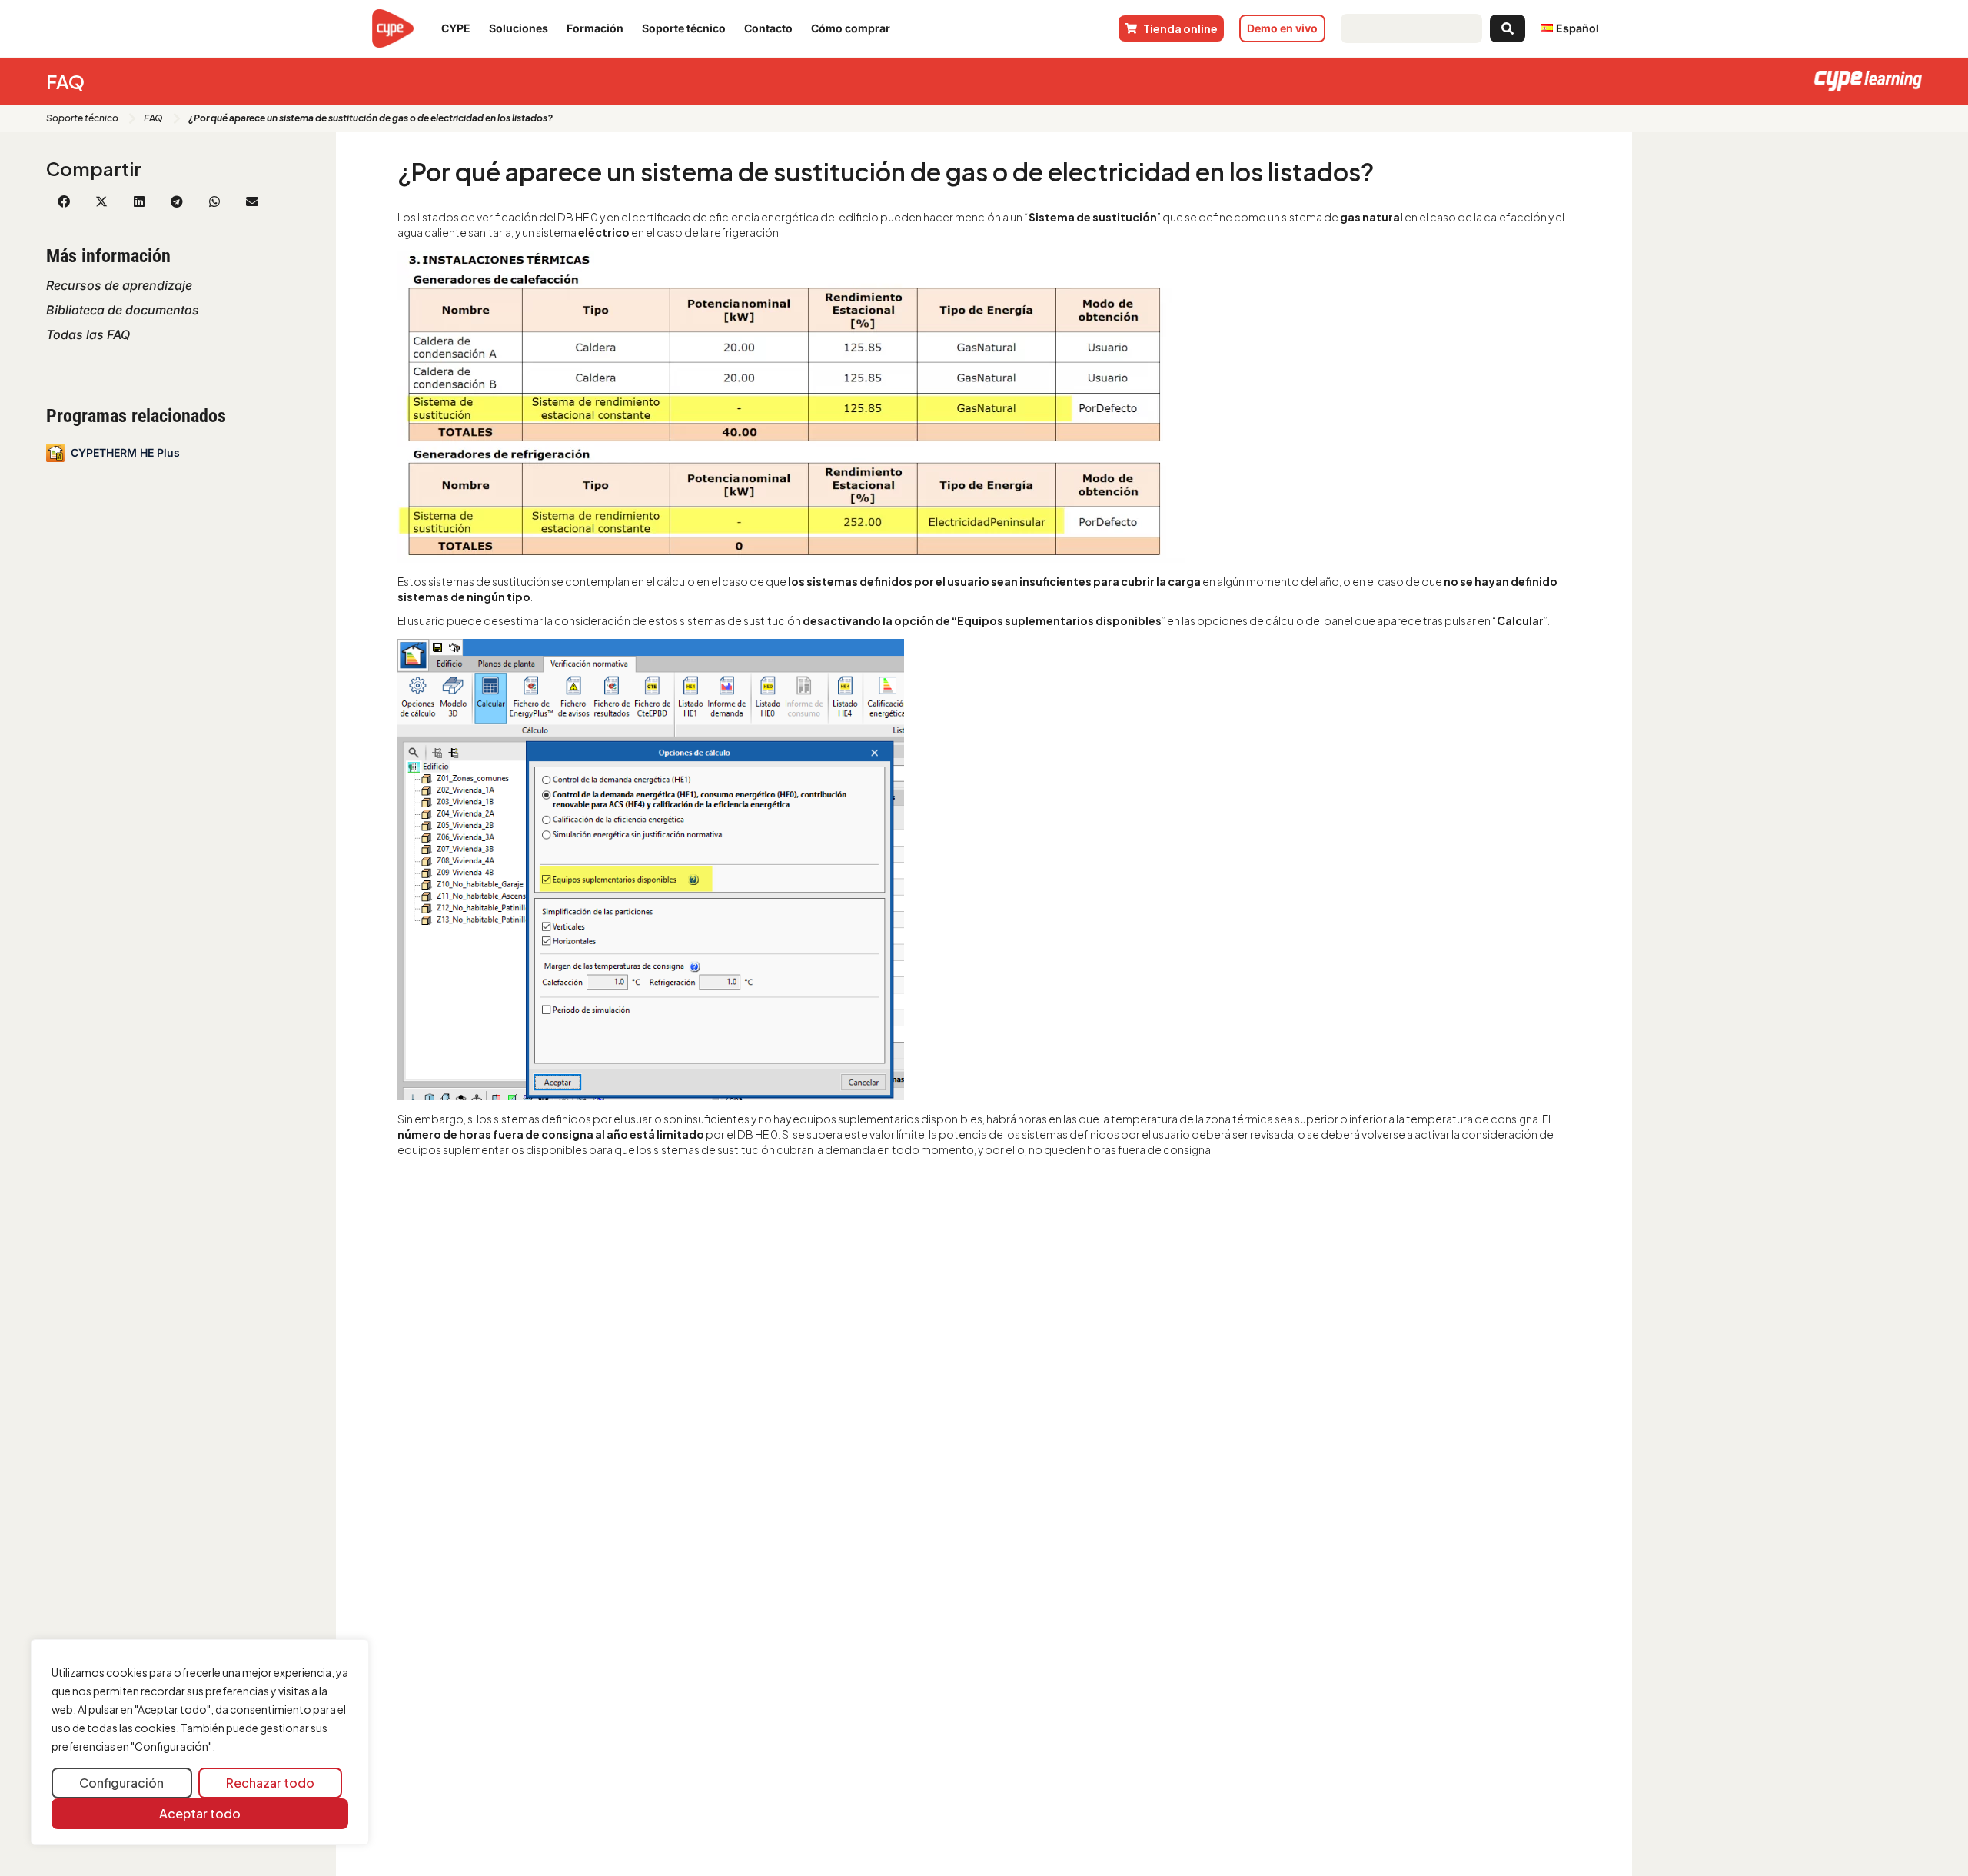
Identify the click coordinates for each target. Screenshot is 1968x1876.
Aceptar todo (200, 1813)
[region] (200, 1743)
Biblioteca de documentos (123, 310)
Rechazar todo (270, 1783)
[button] (63, 201)
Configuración (121, 1783)
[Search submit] (1508, 28)
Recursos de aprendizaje (119, 285)
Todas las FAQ (88, 334)
